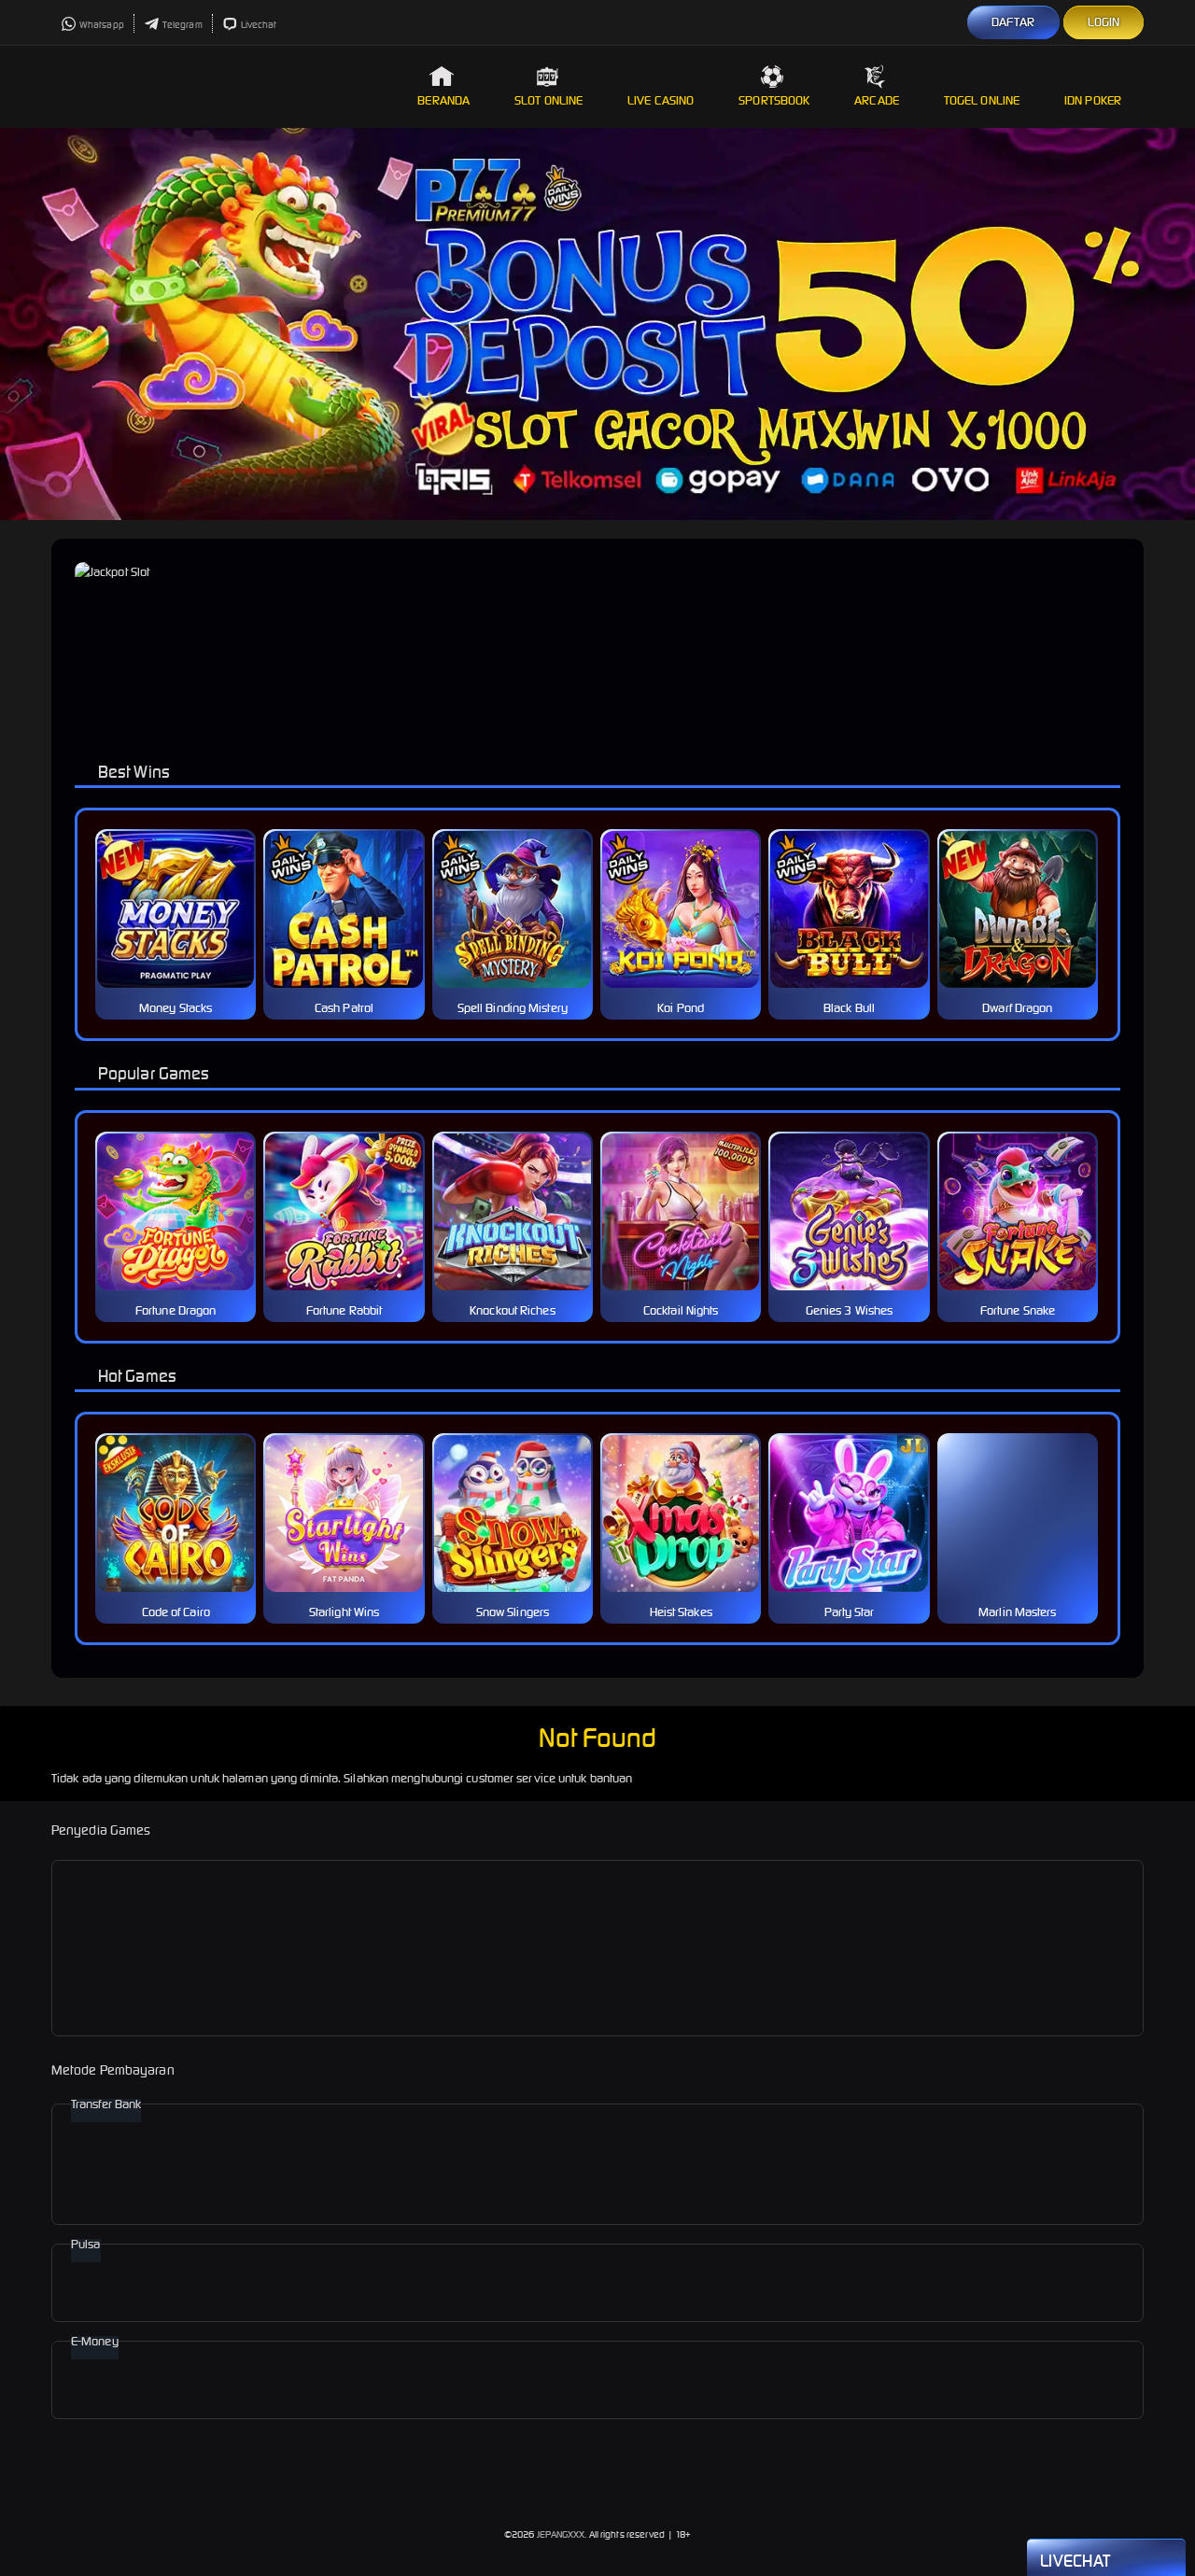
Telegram (183, 25)
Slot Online (548, 100)
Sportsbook (774, 100)
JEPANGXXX (561, 2534)
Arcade (877, 100)
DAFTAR (1013, 22)
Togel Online (982, 100)
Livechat (259, 25)
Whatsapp (102, 25)
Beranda (443, 100)
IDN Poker (1093, 100)
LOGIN (1104, 22)
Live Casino (661, 100)
